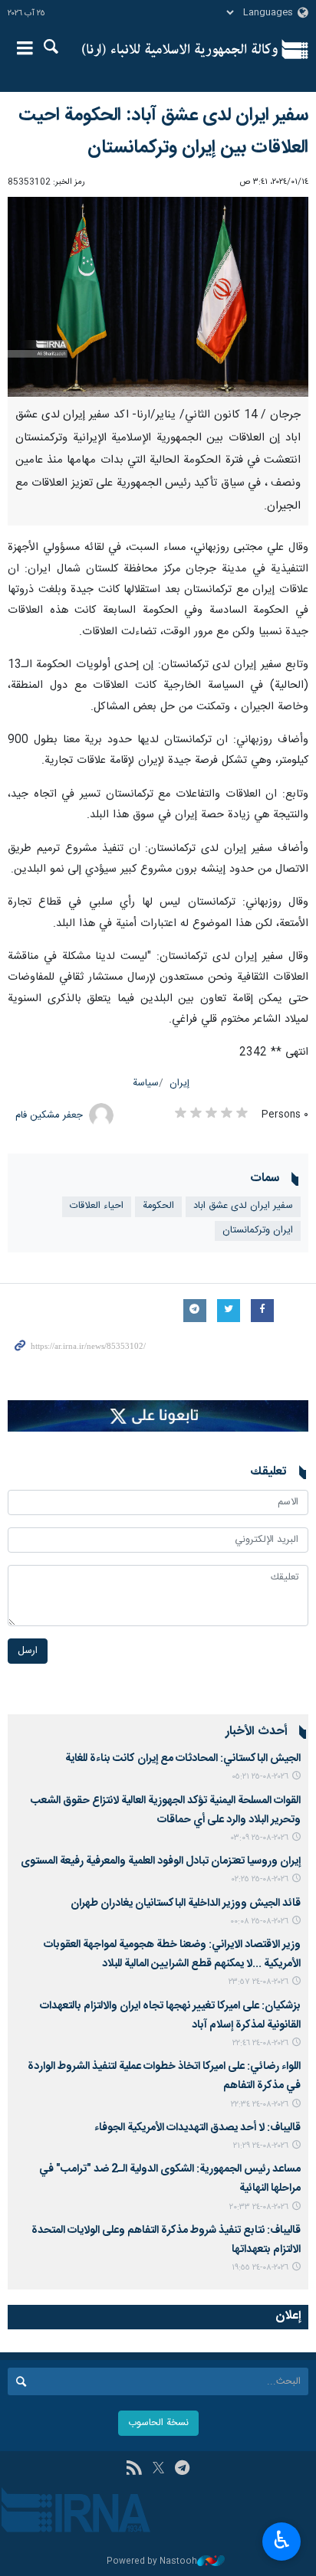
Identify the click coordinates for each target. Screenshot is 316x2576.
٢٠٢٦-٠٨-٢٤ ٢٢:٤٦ (260, 2043)
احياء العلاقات (97, 1206)
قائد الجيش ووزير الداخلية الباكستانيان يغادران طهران (186, 1903)
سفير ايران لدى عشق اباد (243, 1206)
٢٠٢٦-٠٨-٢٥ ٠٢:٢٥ (260, 1879)
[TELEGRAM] (182, 2470)
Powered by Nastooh (152, 2562)
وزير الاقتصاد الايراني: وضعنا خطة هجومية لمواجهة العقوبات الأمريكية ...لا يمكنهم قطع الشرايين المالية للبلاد (172, 1954)
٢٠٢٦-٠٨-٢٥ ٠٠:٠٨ (259, 1921)
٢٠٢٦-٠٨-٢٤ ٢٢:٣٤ (260, 2105)
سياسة (146, 1083)
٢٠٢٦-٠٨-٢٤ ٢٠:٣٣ (259, 2207)
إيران (179, 1083)
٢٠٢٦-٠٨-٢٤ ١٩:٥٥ (260, 2268)
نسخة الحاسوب (158, 2423)
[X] (158, 2470)
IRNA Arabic (180, 50)
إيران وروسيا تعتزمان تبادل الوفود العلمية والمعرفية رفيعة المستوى (161, 1861)
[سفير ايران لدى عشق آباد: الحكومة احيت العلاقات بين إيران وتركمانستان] (158, 297)
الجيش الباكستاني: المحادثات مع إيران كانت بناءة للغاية (183, 1759)
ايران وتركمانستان (258, 1231)
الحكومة (158, 1206)
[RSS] (134, 2470)
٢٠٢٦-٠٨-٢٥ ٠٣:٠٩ (260, 1838)
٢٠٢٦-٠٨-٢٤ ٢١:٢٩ (261, 2146)
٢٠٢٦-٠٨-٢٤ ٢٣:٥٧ (258, 1982)
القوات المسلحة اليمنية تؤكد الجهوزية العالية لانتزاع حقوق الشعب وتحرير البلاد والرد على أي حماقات (166, 1810)
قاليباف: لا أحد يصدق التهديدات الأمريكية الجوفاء (197, 2128)
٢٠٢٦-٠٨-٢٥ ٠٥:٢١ (260, 1777)
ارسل (28, 1651)
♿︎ (282, 2540)
